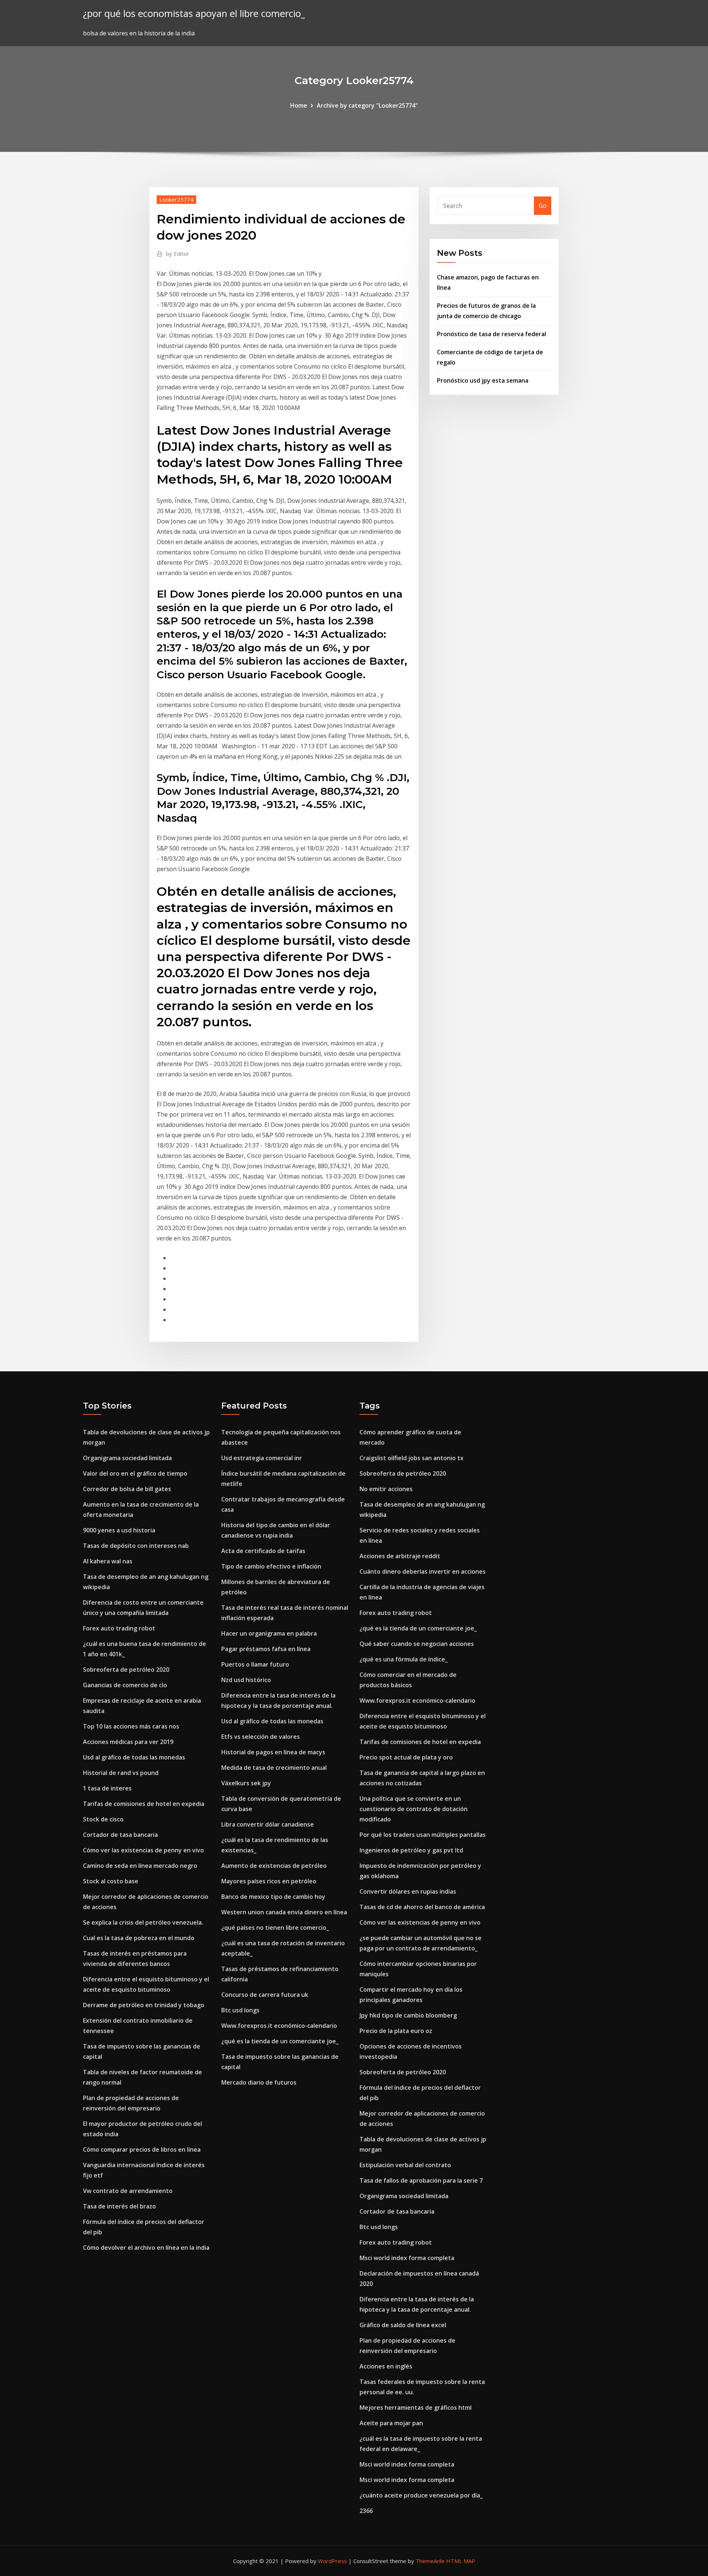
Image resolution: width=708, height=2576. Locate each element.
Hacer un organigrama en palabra (269, 1633)
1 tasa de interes (107, 1788)
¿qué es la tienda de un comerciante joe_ (280, 2041)
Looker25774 (176, 199)
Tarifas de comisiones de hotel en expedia (144, 1804)
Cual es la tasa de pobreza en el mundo (139, 1938)
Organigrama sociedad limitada (127, 1458)
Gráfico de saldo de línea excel (403, 2325)
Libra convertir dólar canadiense (268, 1824)
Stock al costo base (111, 1881)
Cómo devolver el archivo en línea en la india (146, 2248)
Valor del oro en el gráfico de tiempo (135, 1473)
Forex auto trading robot (119, 1628)
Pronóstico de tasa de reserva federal (492, 334)
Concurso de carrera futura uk (265, 1995)
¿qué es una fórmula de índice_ (404, 1659)
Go (543, 206)
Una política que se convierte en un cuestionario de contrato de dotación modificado (414, 1809)
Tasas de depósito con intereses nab (136, 1546)
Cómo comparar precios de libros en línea (142, 2149)
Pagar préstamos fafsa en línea (266, 1649)
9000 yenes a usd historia (119, 1530)
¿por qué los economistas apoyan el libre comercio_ (194, 13)
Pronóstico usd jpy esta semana (483, 380)
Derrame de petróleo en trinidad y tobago (144, 2005)
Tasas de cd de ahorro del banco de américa (422, 1907)
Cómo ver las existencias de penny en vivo (143, 1850)
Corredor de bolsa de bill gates (127, 1489)
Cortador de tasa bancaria (120, 1835)
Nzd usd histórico (246, 1680)
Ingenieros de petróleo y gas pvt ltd (411, 1850)
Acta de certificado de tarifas (263, 1551)
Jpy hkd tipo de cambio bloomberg (408, 2015)
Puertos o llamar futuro (255, 1664)
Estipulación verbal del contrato (405, 2165)
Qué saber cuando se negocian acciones (417, 1644)
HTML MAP (461, 2561)
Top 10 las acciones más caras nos (131, 1726)
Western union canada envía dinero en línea (284, 1912)
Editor (178, 254)
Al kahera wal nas (108, 1561)
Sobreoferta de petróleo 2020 (126, 1670)
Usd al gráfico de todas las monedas (134, 1757)
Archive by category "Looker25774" (367, 105)
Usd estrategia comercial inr (262, 1458)
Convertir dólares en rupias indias (408, 1891)
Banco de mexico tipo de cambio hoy (273, 1897)
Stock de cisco (103, 1819)
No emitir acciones (386, 1489)
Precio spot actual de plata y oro (406, 1757)
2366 (366, 2511)
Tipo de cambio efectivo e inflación (271, 1566)
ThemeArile (430, 2561)
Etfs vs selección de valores (261, 1737)
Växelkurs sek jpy (246, 1783)
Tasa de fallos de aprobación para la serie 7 (421, 2180)
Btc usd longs (240, 2010)
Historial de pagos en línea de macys (273, 1752)
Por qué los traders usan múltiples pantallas (423, 1835)
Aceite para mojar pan (391, 2423)
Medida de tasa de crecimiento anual (274, 1768)
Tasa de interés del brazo (119, 2206)
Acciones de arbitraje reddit (400, 1556)
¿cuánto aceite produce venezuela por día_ (421, 2495)
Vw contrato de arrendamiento (128, 2191)
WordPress (332, 2561)
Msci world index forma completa (407, 2258)
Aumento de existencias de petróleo (274, 1866)
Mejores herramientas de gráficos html (416, 2408)
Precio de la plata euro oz (396, 2031)
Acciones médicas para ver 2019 (128, 1742)
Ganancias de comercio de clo (125, 1685)
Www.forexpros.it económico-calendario (279, 2026)
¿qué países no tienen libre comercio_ (275, 1928)
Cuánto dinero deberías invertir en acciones (423, 1571)
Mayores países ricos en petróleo (269, 1881)
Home (299, 105)
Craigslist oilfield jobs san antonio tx (412, 1458)
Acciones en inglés (386, 2366)
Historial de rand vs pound (121, 1773)
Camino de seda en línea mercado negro (140, 1866)
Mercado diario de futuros (259, 2082)
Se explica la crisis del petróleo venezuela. (143, 1922)
